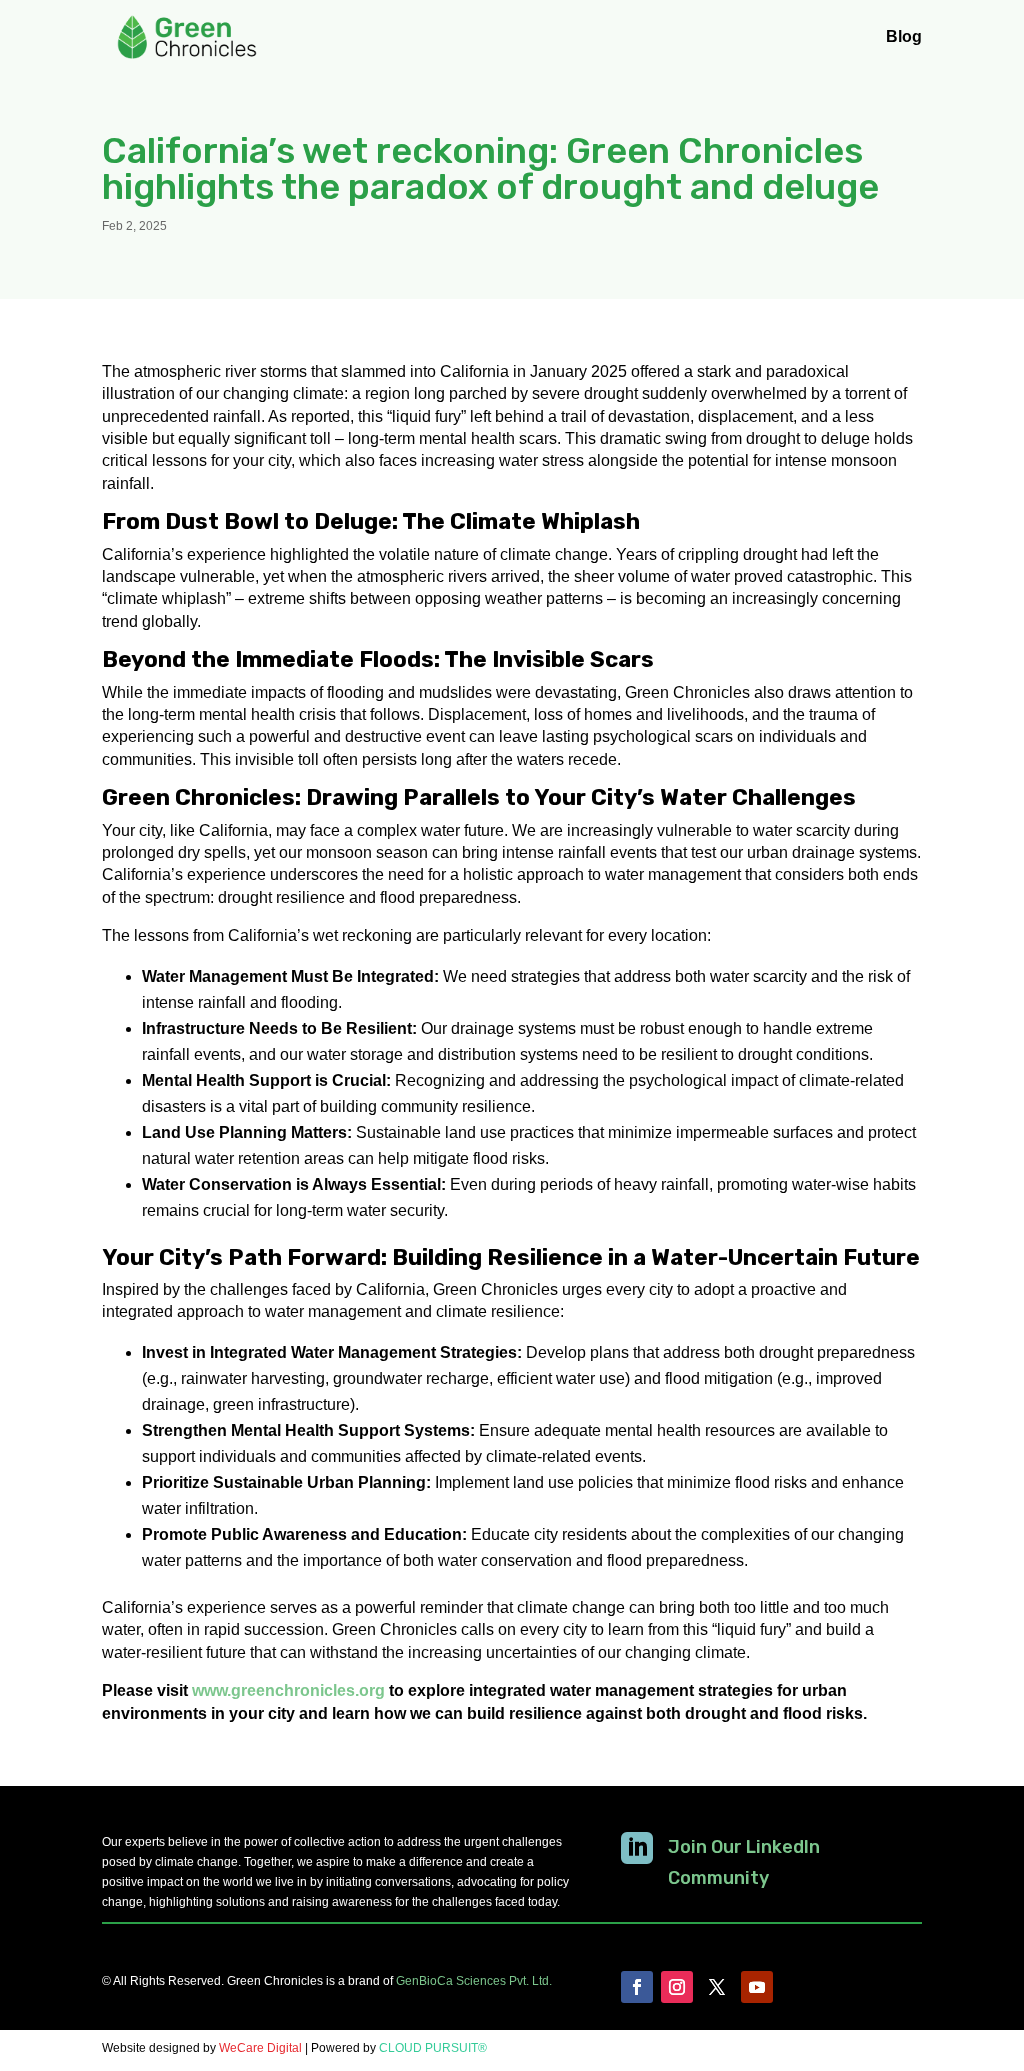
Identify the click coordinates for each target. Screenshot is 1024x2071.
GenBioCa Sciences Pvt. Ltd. (474, 1981)
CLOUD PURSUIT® (433, 2048)
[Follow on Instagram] (677, 1987)
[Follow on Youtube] (757, 1987)
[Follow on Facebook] (637, 1987)
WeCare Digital (260, 2048)
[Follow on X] (717, 1987)
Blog (904, 37)
